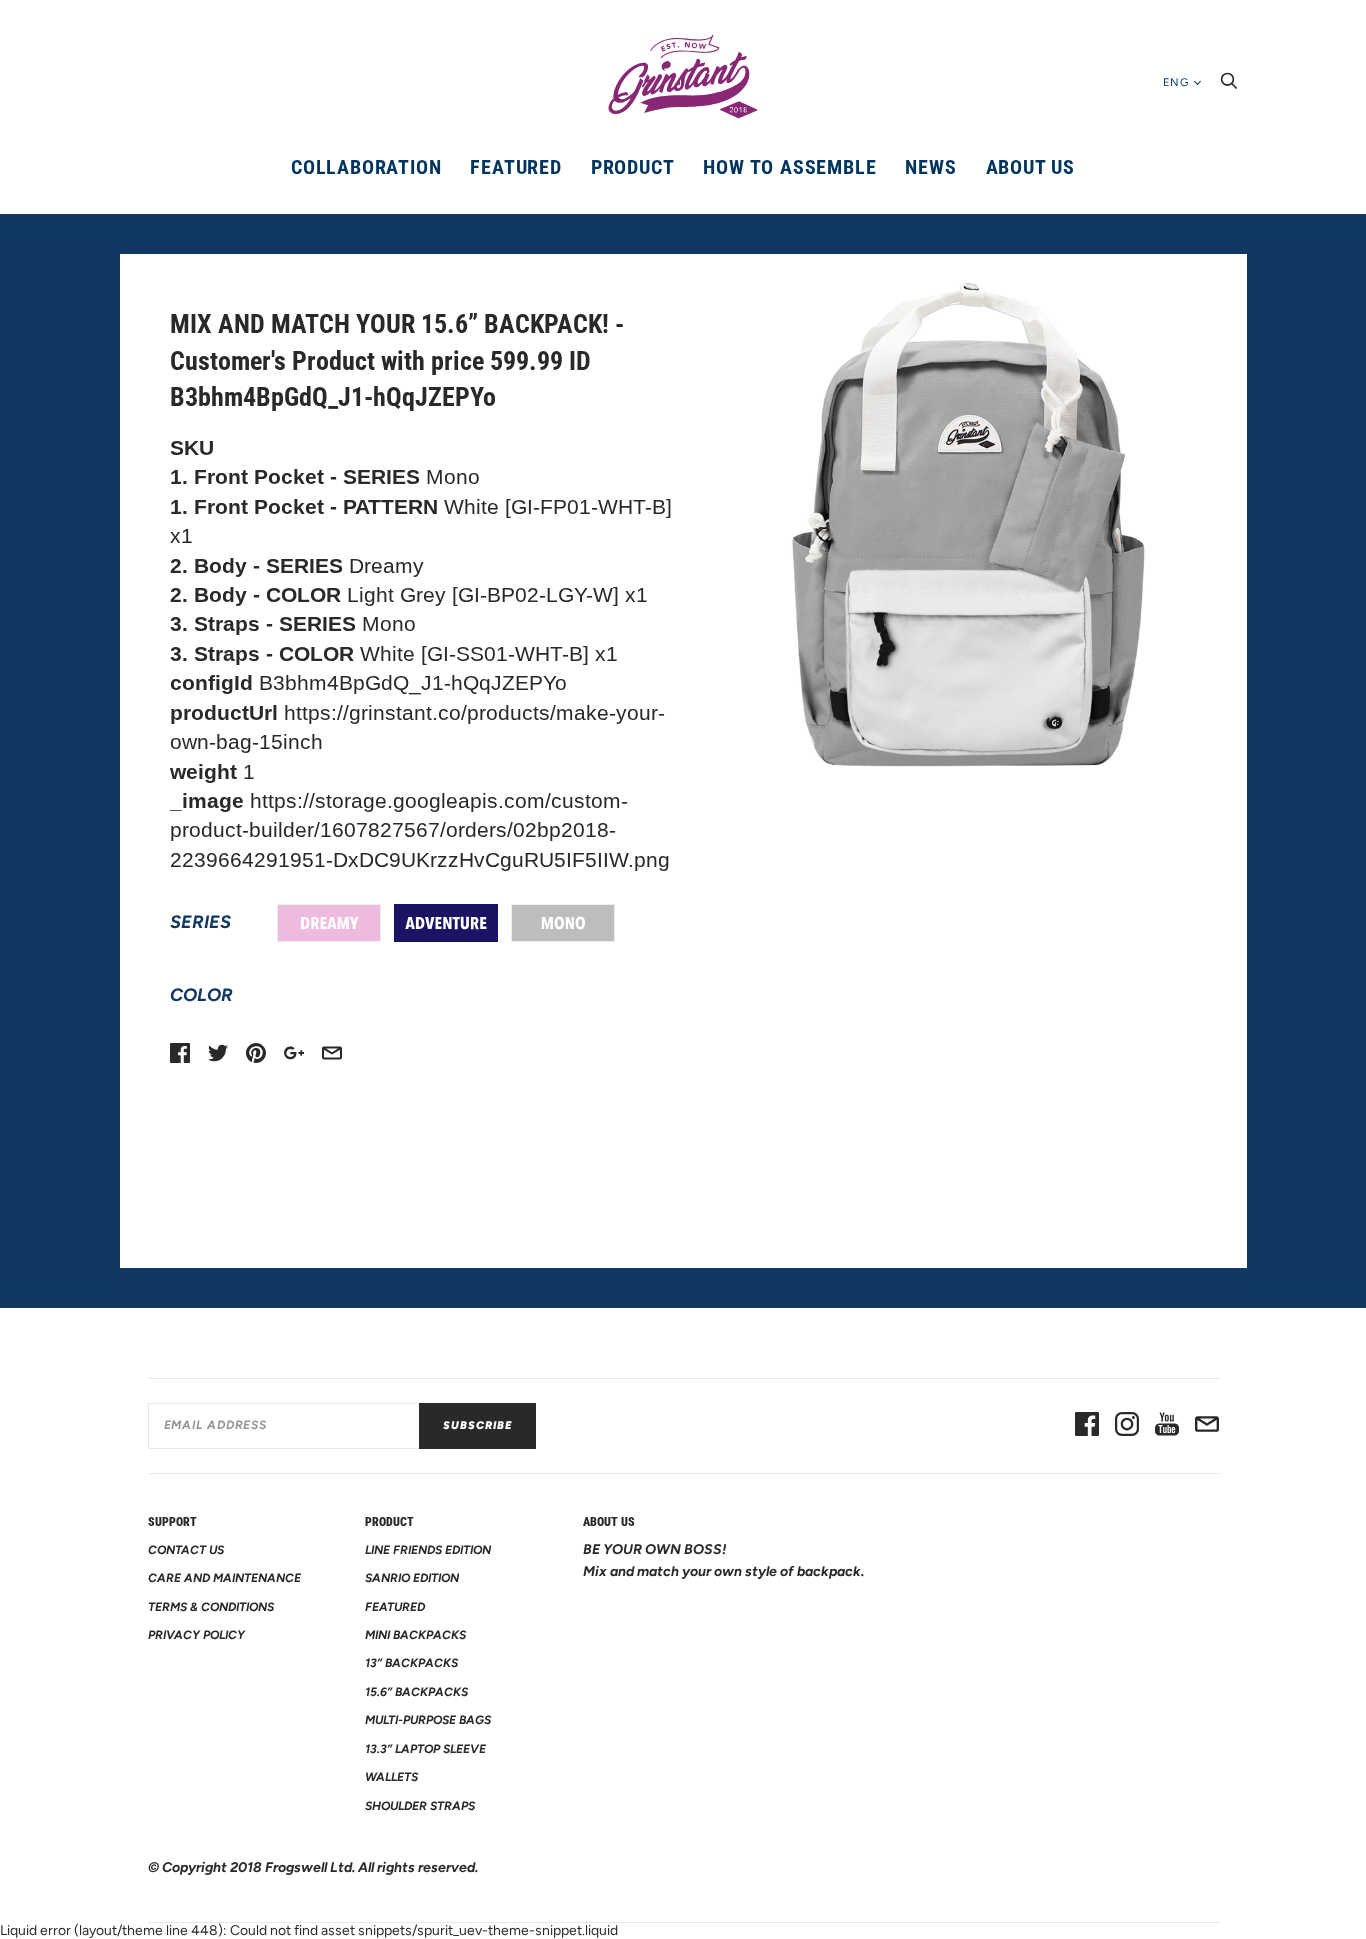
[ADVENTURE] (446, 923)
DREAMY (329, 923)
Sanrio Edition (412, 1578)
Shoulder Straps (420, 1806)
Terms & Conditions (211, 1607)
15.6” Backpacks (416, 1692)
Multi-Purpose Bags (428, 1720)
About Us (1030, 167)
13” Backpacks (411, 1663)
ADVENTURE (446, 923)
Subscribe (477, 1425)
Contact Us (186, 1550)
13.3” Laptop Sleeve (425, 1749)
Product (633, 167)
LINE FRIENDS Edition (428, 1550)
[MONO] (563, 923)
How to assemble (789, 167)
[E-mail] (1207, 1426)
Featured (515, 167)
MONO (563, 923)
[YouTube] (1167, 1426)
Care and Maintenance (224, 1578)
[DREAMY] (329, 923)
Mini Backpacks (415, 1635)
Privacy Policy (196, 1635)
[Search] (1229, 86)
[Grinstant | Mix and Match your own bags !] (683, 77)
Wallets (391, 1777)
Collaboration (366, 167)
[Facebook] (1087, 1426)
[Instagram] (1127, 1426)
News (930, 167)
